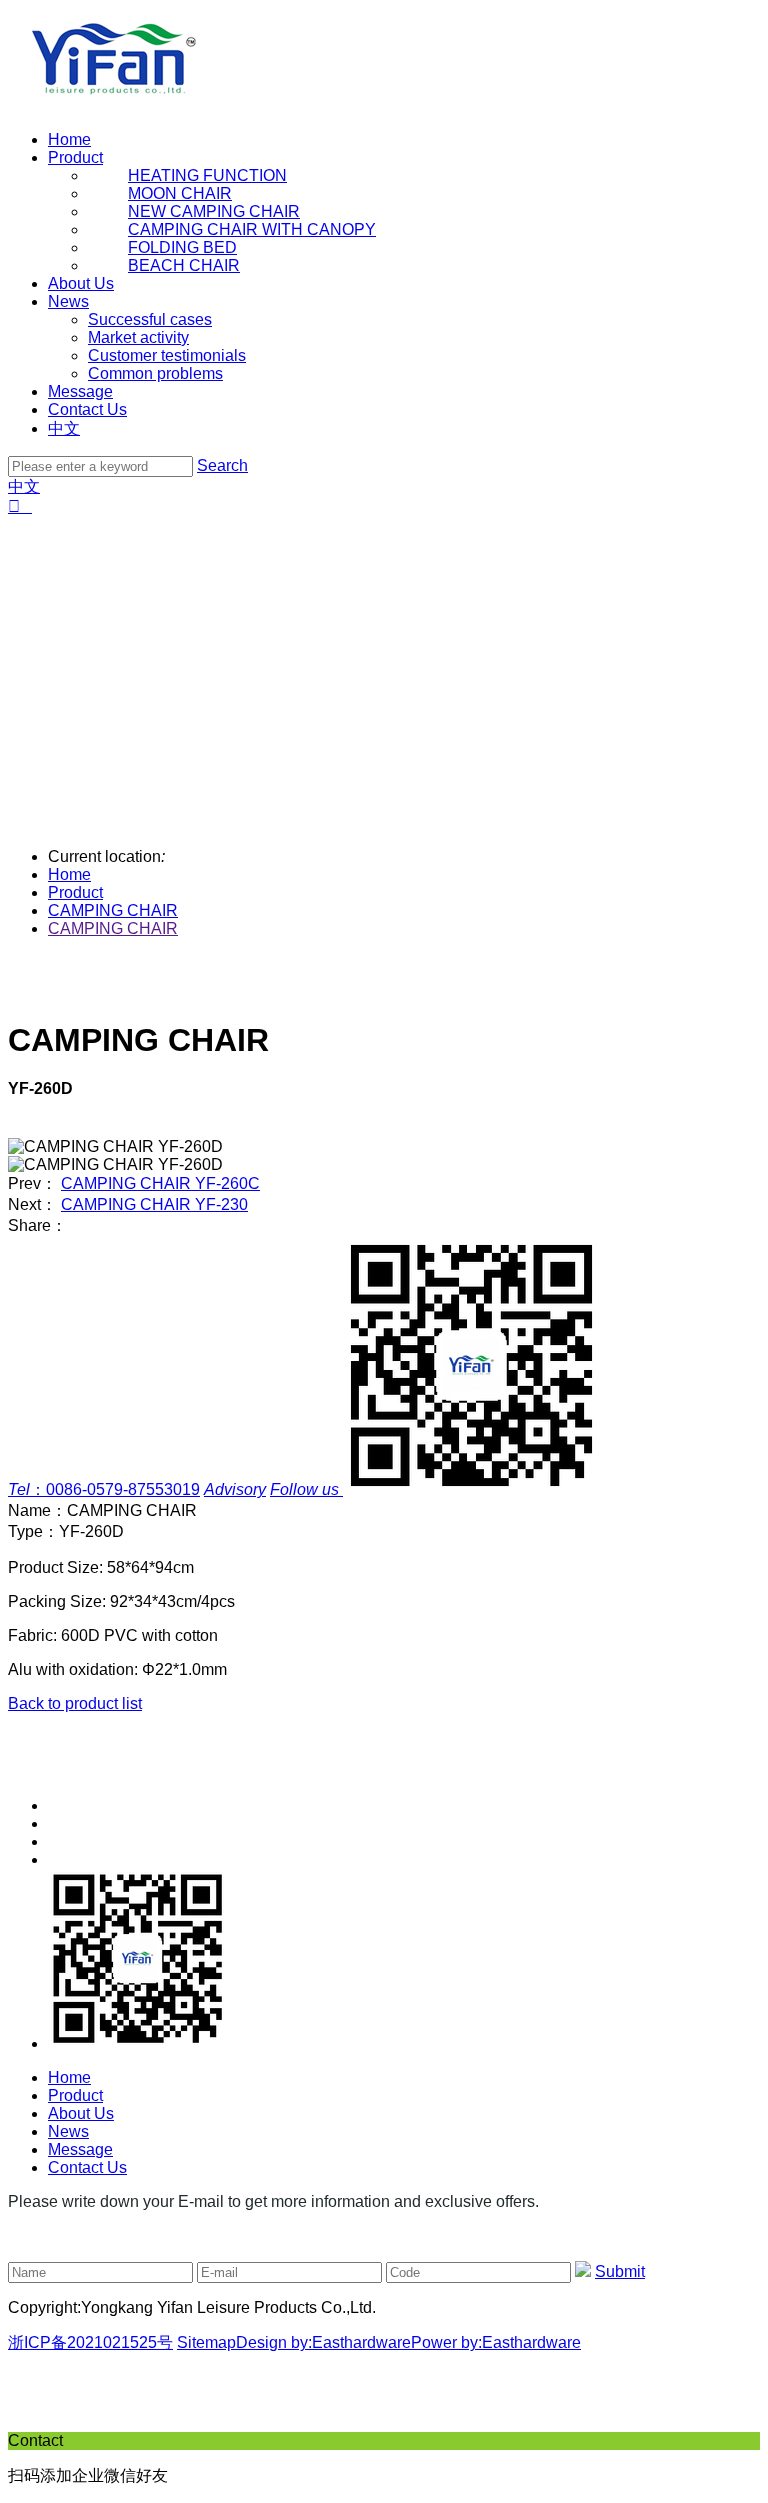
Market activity (138, 337)
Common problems (155, 373)
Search (222, 465)
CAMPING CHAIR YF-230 (154, 1204)
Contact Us (87, 409)
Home (69, 139)
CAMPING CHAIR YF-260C (160, 1183)
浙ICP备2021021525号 (90, 2342)
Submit (620, 2271)
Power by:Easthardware (496, 2342)
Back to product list (75, 1703)
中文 (64, 428)
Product (75, 157)
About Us (81, 283)
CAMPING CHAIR (113, 910)
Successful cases (150, 319)
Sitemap (206, 2342)
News (68, 301)
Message (80, 391)
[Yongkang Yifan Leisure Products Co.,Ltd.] (119, 105)
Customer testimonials (167, 355)
